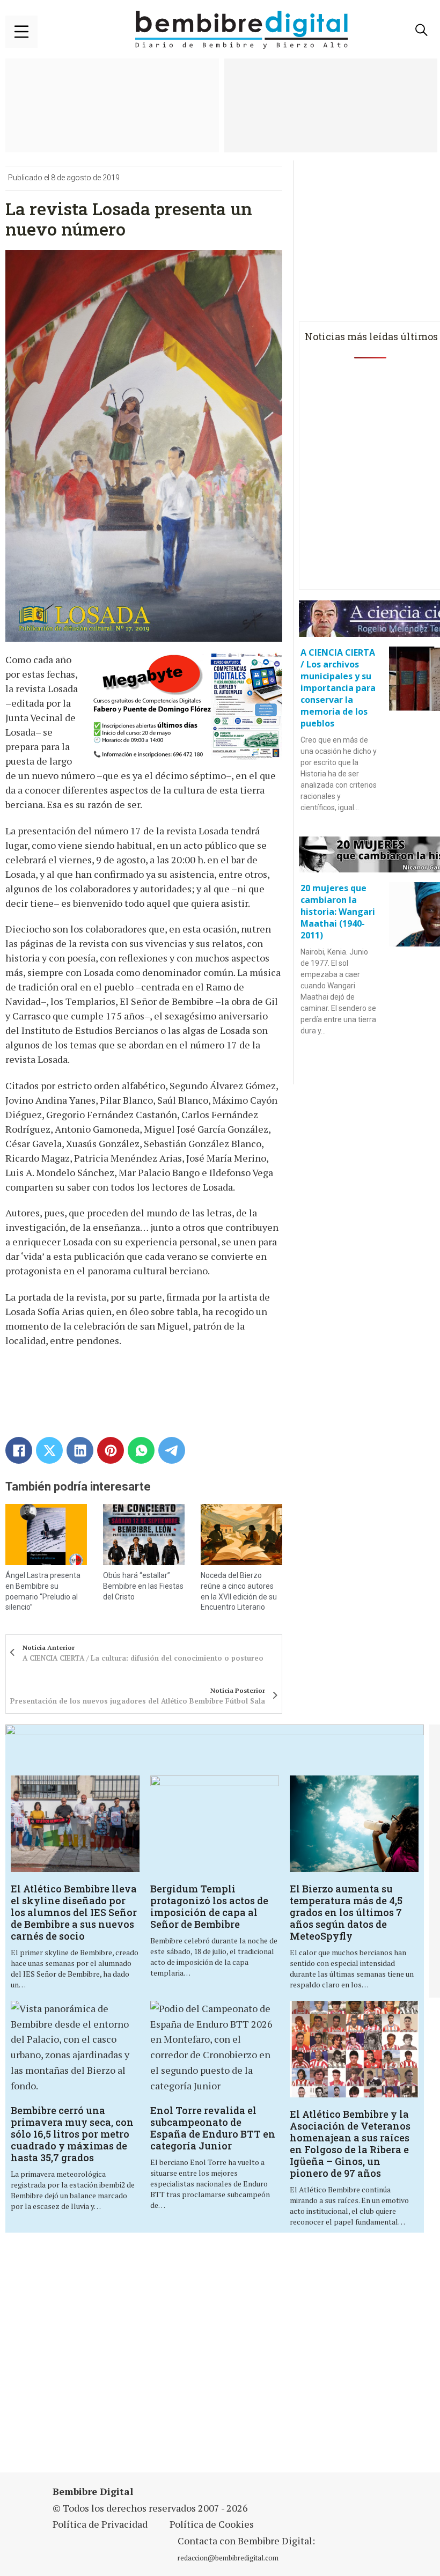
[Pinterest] (111, 1450)
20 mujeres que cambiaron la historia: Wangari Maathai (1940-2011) (338, 912)
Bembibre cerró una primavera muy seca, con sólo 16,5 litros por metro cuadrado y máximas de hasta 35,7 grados (72, 2134)
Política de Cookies (212, 2524)
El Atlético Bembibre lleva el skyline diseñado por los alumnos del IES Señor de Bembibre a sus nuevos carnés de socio (74, 1912)
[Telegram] (172, 1450)
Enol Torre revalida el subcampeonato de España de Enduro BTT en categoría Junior (213, 2128)
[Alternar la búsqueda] (421, 30)
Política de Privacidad (100, 2524)
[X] (49, 1450)
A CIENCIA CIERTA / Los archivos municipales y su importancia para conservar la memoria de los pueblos (338, 688)
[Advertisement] (152, 2359)
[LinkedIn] (80, 1450)
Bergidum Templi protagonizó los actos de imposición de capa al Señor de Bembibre (209, 1906)
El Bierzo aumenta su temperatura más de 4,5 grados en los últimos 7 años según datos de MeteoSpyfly (346, 1912)
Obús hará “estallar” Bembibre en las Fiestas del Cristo (143, 1586)
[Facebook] (19, 1450)
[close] (21, 32)
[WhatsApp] (141, 1450)
